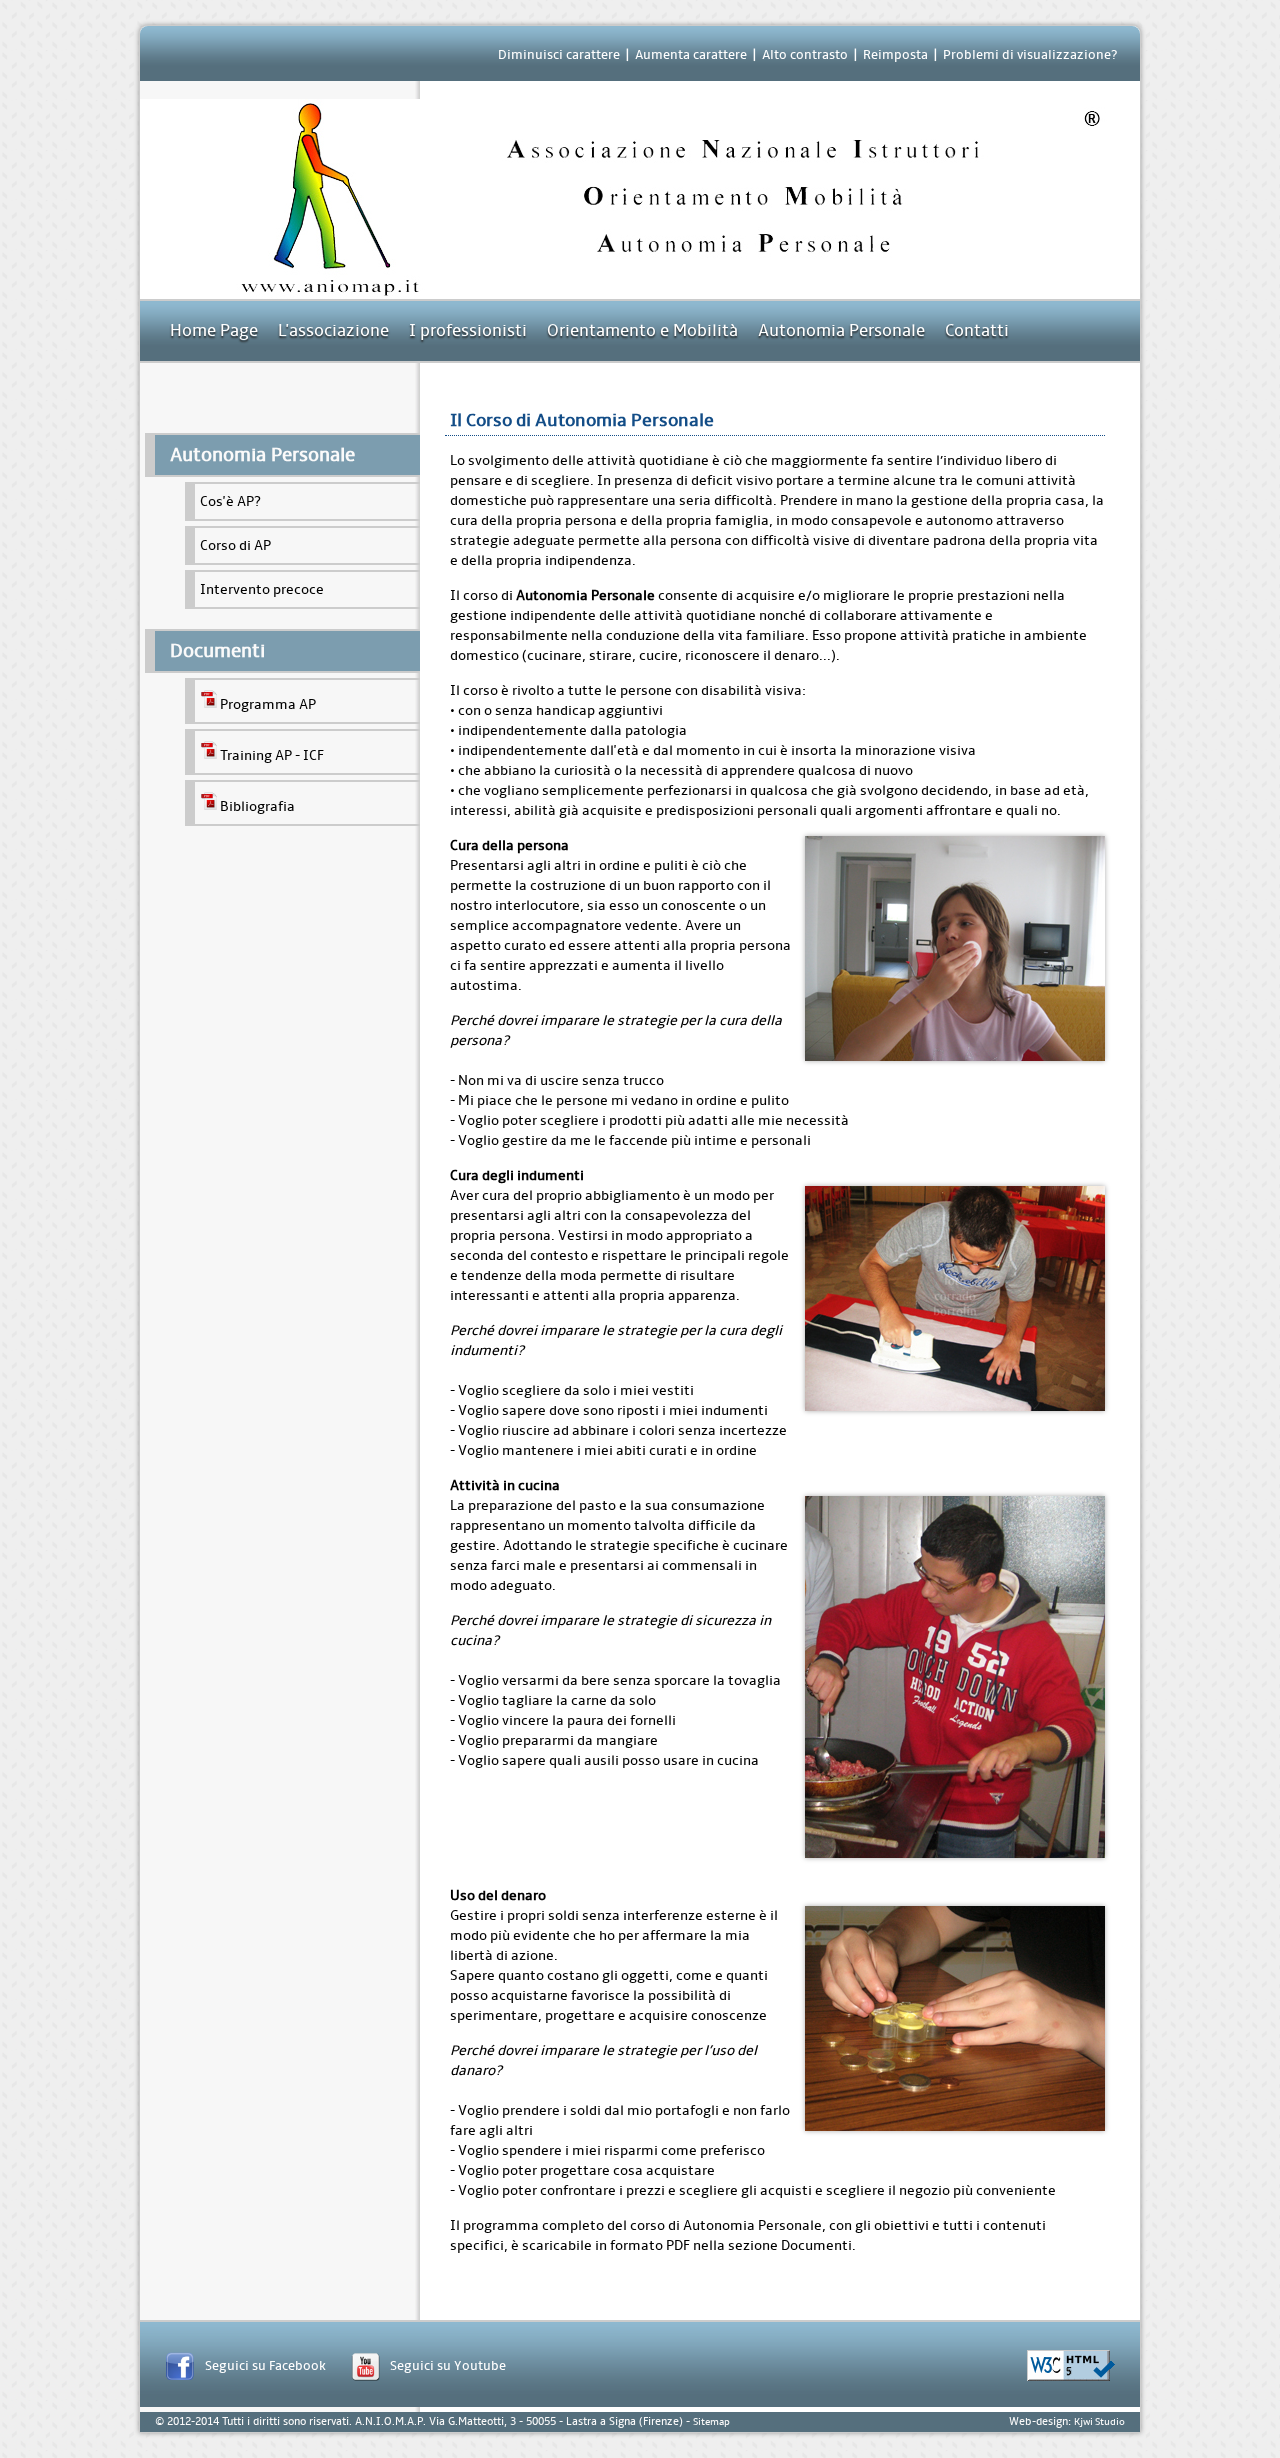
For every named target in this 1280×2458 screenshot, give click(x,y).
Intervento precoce (262, 589)
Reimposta (895, 54)
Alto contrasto (805, 54)
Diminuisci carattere (559, 54)
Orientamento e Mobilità (642, 330)
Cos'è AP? (230, 501)
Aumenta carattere (691, 54)
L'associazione (333, 330)
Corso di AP (235, 545)
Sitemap (711, 2422)
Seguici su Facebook (265, 2365)
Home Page (214, 330)
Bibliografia (257, 806)
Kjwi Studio (1099, 2422)
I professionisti (468, 330)
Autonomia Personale (841, 330)
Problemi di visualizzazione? (1030, 54)
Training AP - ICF (272, 755)
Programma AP (268, 704)
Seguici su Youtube (448, 2365)
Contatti (977, 330)
